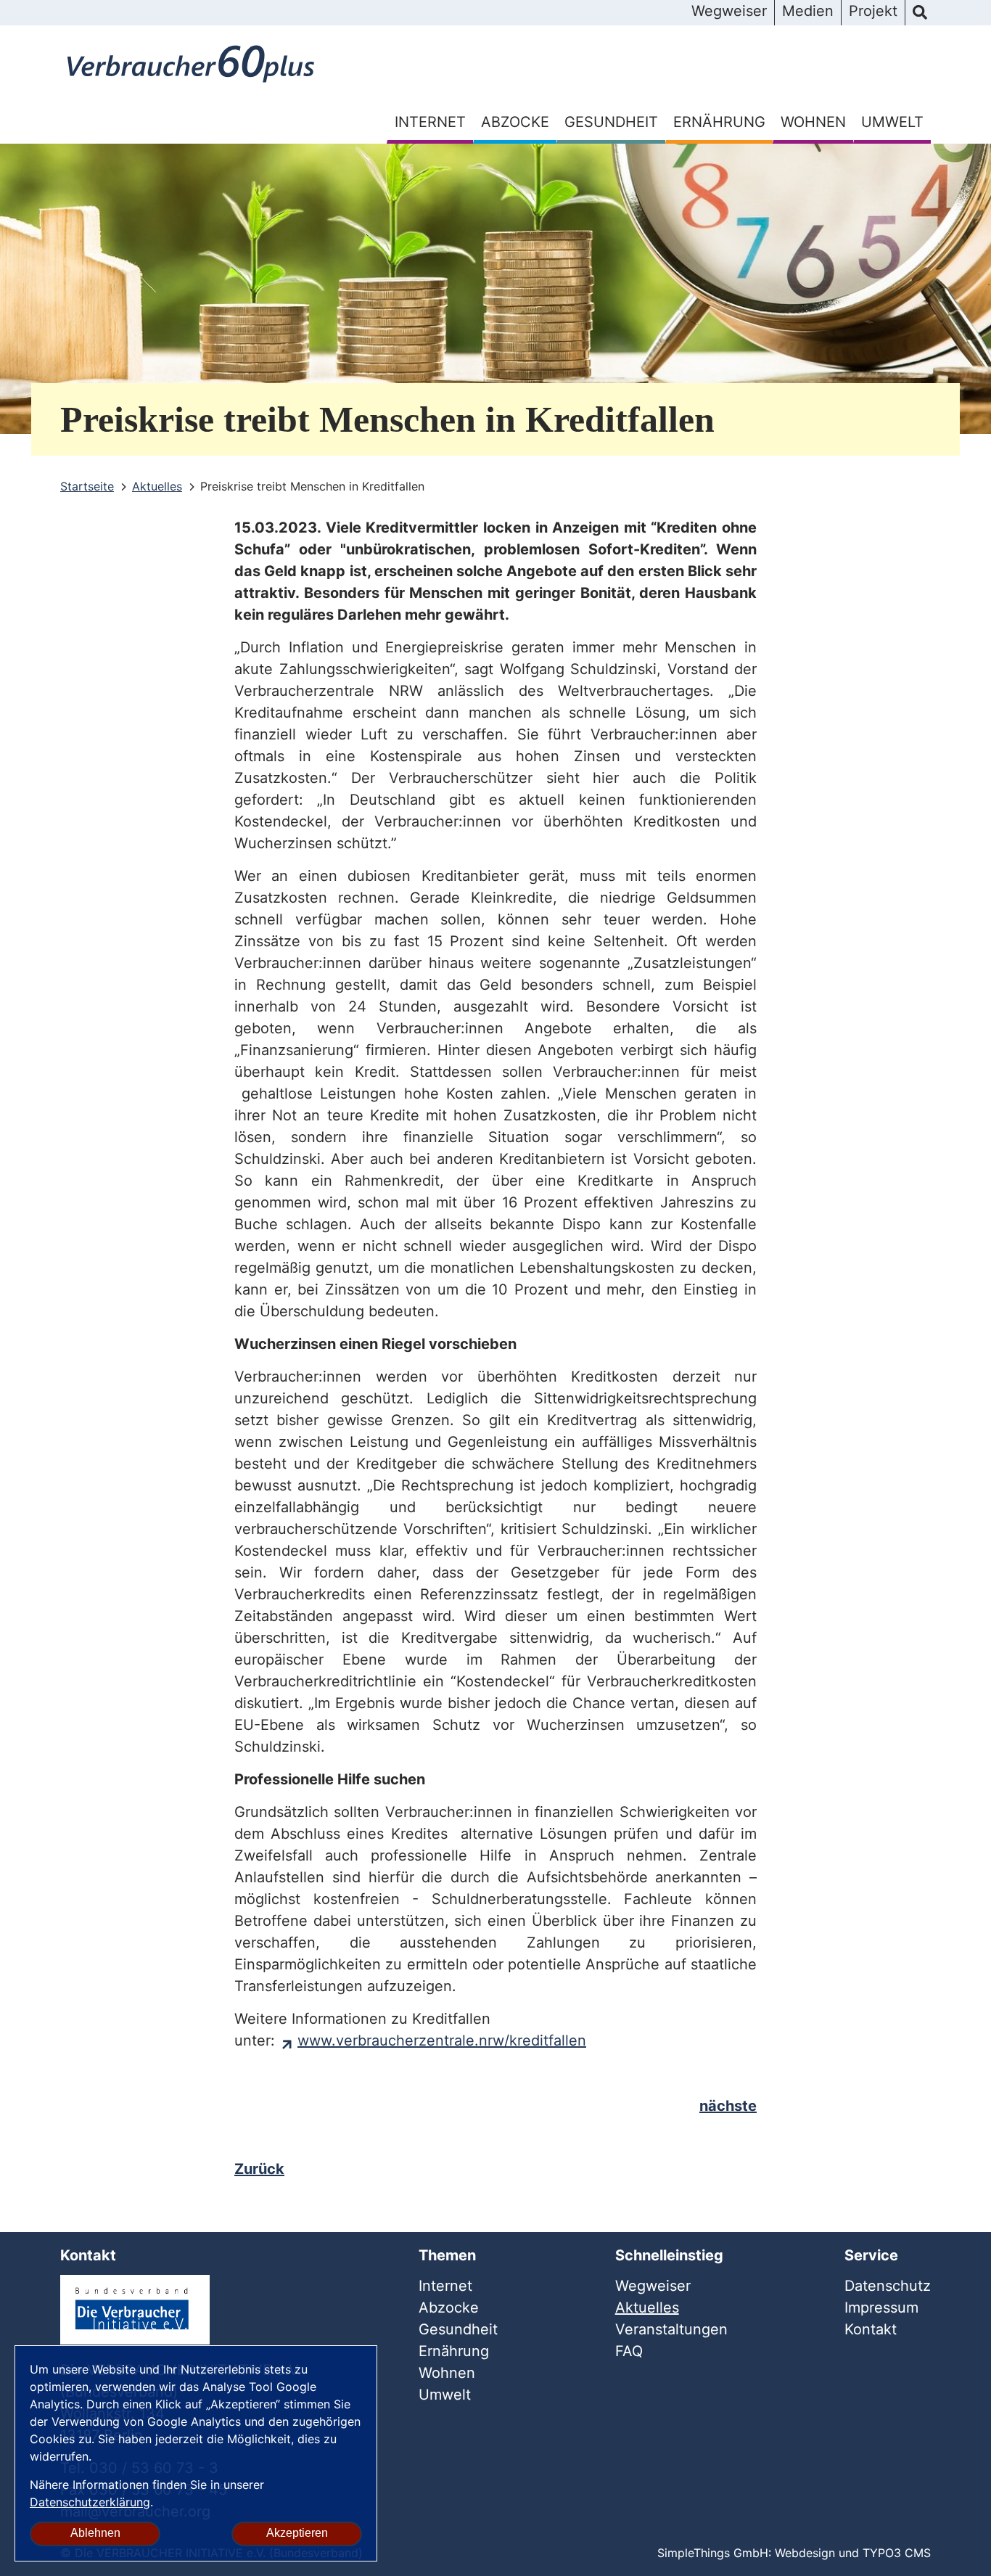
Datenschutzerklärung (90, 2502)
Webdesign (805, 2553)
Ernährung (719, 122)
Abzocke (515, 122)
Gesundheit (611, 122)
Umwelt (892, 122)
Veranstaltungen (671, 2329)
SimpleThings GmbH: (714, 2553)
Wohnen (813, 122)
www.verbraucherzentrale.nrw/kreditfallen (442, 2040)
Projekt (873, 11)
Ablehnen (95, 2533)
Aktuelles (647, 2308)
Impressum (881, 2308)
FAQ (629, 2351)
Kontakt (871, 2329)
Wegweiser (729, 11)
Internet (430, 122)
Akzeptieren (297, 2533)
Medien (808, 11)
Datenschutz (888, 2286)
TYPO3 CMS (897, 2553)
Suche (920, 13)
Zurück (259, 2169)
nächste (728, 2106)
